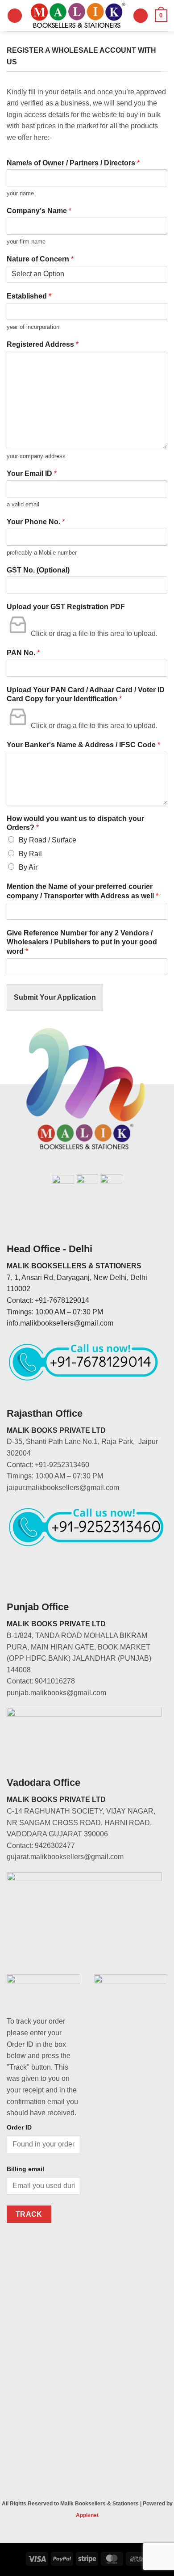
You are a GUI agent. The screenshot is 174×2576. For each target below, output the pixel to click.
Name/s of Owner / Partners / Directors (73, 163)
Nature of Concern (40, 259)
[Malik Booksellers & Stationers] (78, 16)
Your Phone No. (36, 522)
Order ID (19, 2127)
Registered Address (43, 344)
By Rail (30, 854)
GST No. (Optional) (38, 570)
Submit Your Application (55, 997)
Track (29, 2214)
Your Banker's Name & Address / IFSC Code (83, 745)
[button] (15, 16)
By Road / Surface (48, 840)
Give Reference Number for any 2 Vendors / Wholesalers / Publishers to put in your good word (82, 942)
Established (29, 296)
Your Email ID (32, 474)
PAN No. (23, 653)
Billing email (25, 2169)
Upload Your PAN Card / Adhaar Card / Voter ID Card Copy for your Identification (86, 695)
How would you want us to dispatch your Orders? (75, 823)
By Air (28, 867)
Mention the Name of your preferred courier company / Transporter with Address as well (83, 891)
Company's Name (39, 211)
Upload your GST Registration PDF (66, 607)
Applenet (87, 2515)
